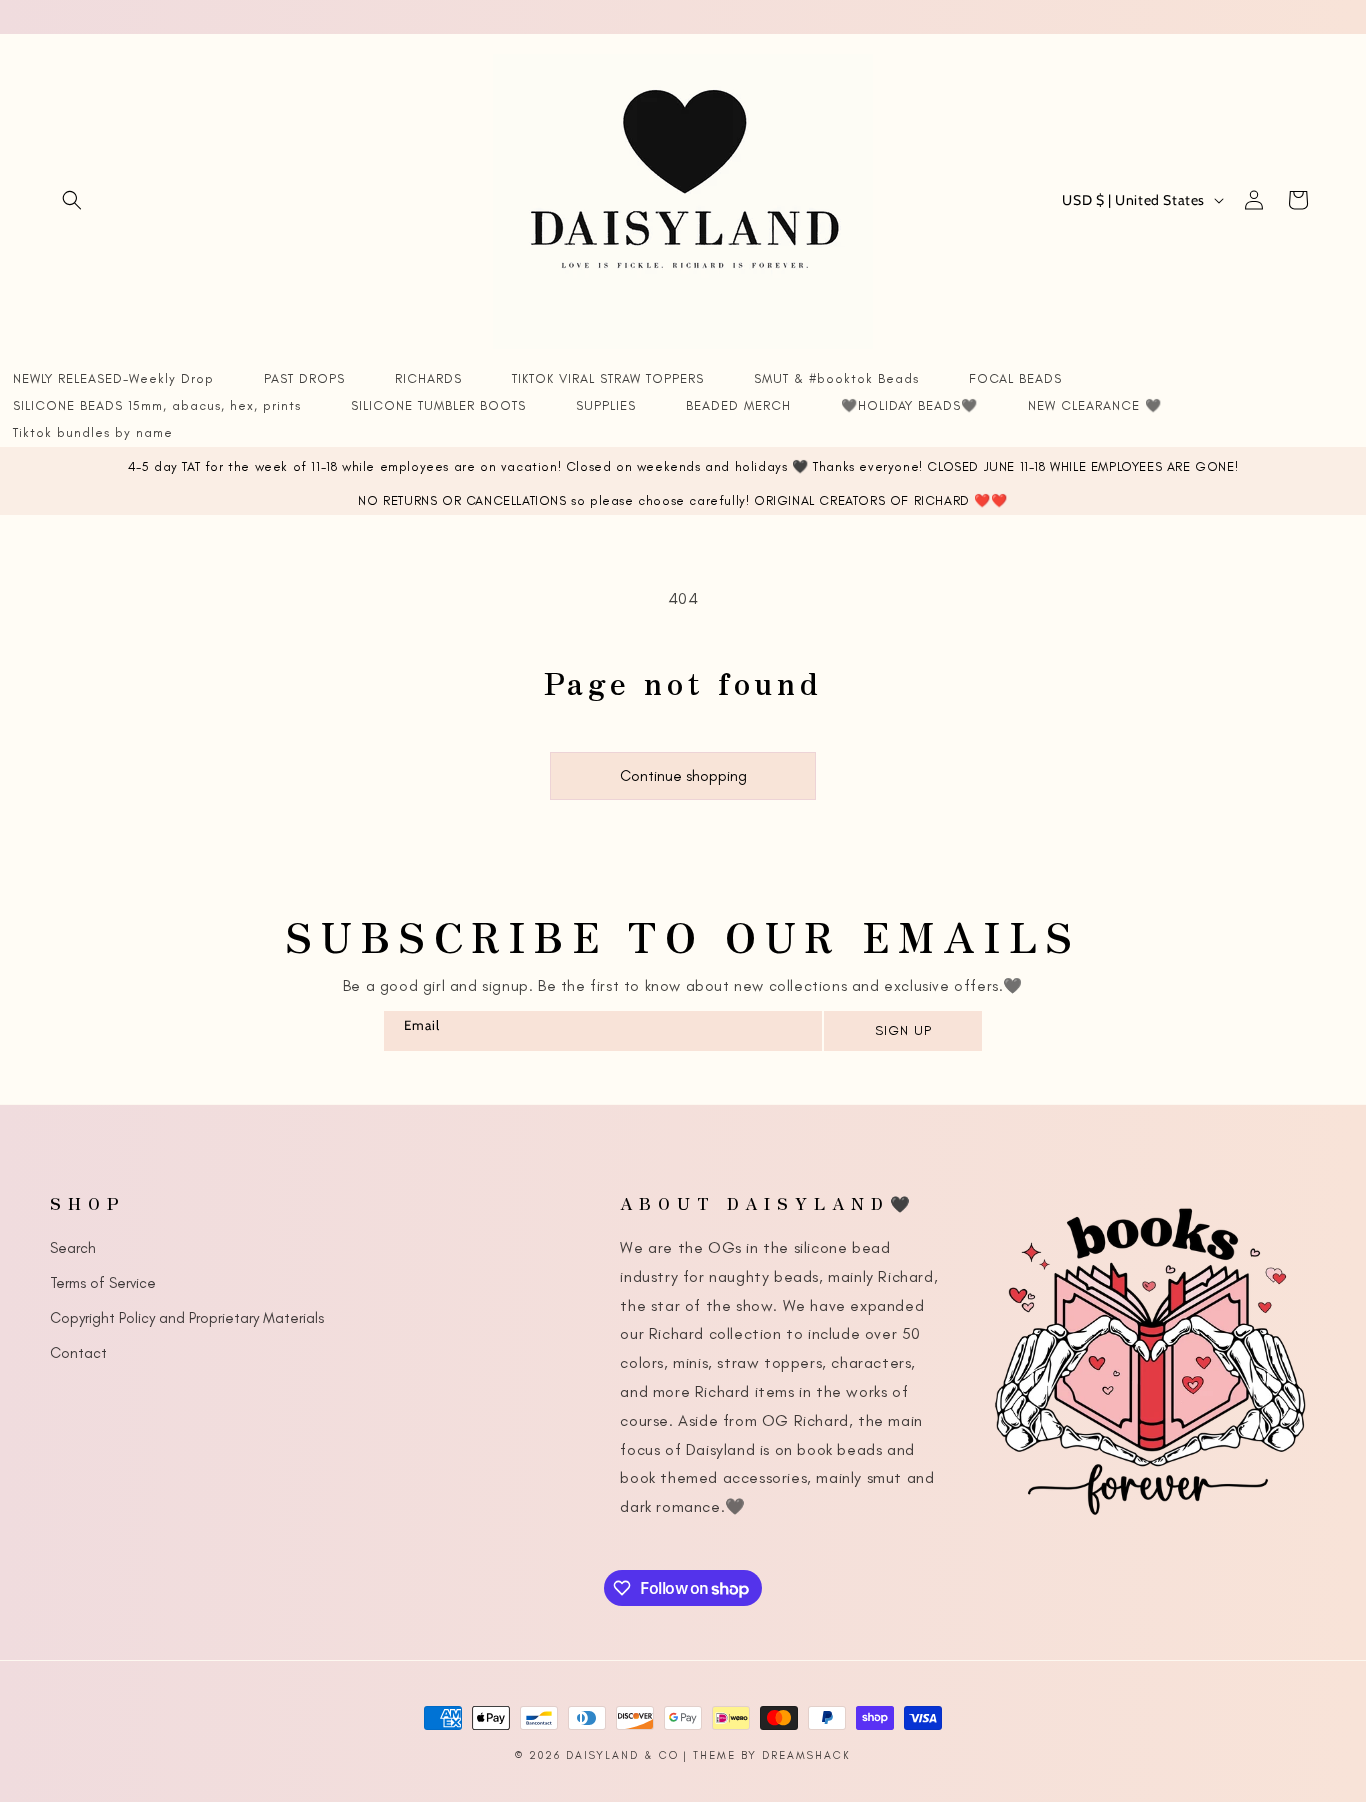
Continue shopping (683, 776)
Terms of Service (103, 1282)
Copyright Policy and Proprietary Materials (187, 1317)
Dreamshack (806, 1755)
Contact (78, 1352)
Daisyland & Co (622, 1755)
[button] (72, 200)
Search (73, 1247)
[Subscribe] (902, 1031)
